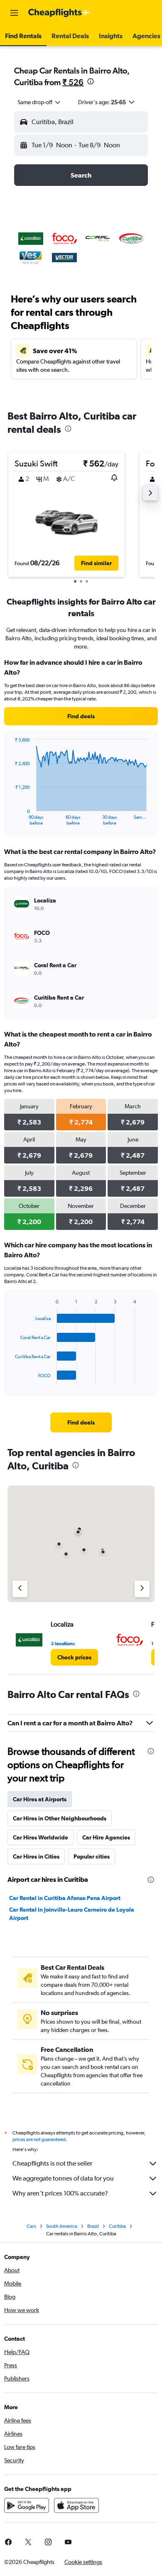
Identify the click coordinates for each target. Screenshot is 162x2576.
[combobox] (39, 102)
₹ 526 (73, 82)
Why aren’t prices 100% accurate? (60, 2193)
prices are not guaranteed (39, 2139)
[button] (14, 13)
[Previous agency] (20, 1589)
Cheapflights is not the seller (52, 2163)
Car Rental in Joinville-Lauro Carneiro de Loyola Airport (72, 1914)
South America (62, 2226)
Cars (31, 2226)
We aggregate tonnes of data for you (63, 2178)
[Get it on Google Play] (27, 2505)
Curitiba (117, 2226)
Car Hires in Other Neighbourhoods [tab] (60, 1818)
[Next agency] (142, 1589)
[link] (81, 716)
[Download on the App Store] (76, 2505)
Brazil (93, 2226)
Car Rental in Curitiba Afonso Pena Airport (65, 1898)
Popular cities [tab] (92, 1856)
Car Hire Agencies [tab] (106, 1837)
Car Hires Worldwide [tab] (40, 1837)
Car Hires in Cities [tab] (36, 1856)
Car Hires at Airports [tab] (40, 1799)
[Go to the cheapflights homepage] (59, 13)
